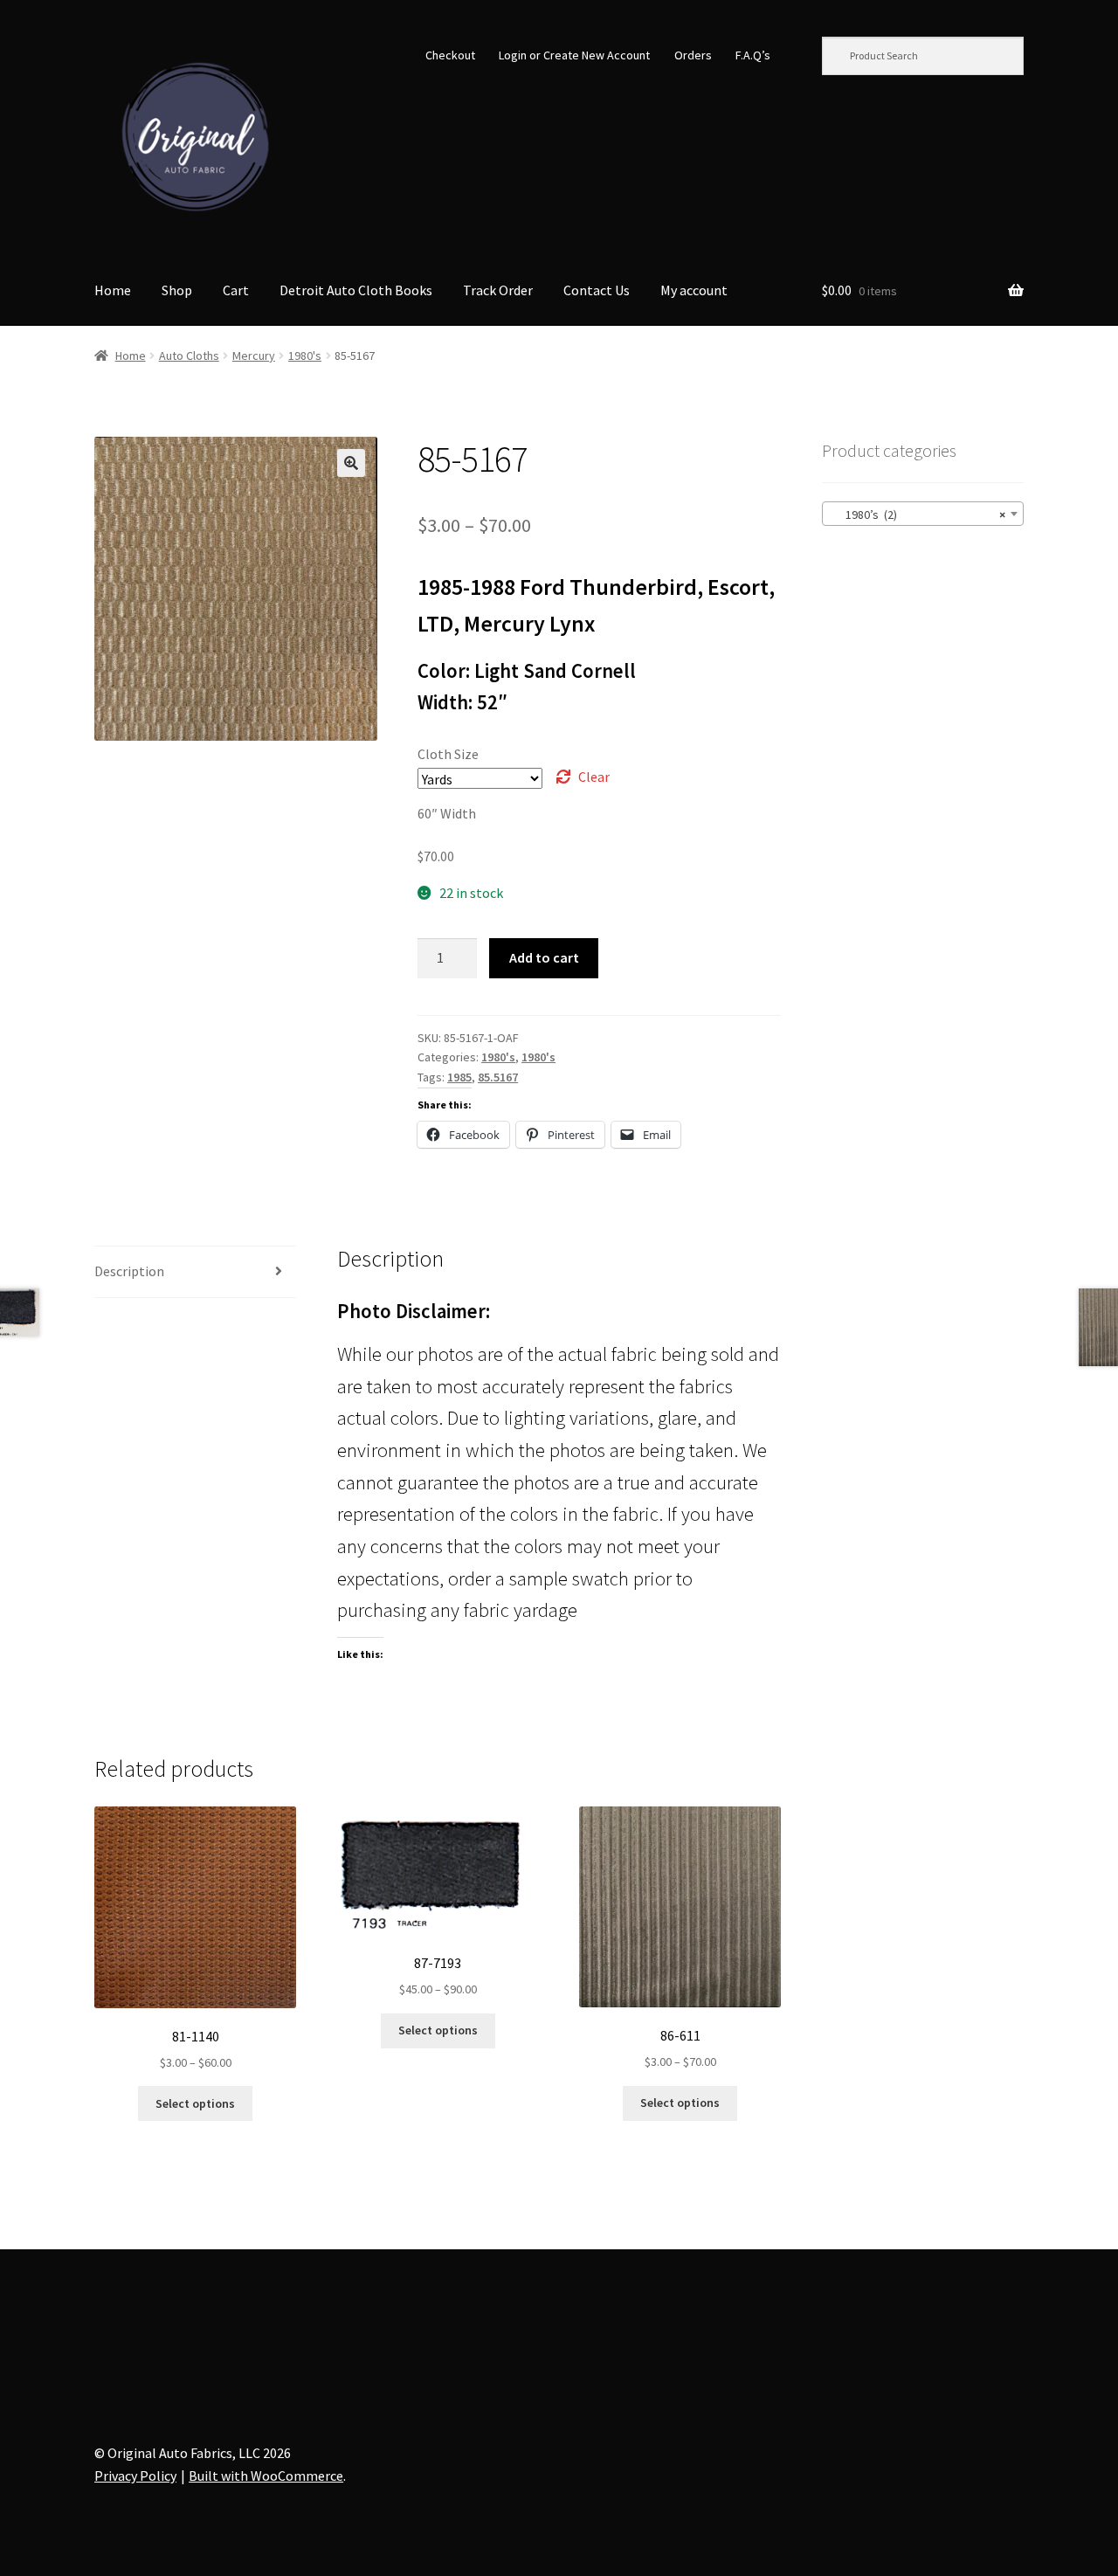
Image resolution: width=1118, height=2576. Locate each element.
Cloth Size (448, 754)
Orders (693, 55)
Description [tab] (129, 1271)
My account (694, 290)
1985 (459, 1077)
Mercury (254, 356)
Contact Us (597, 290)
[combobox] (923, 514)
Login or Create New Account (574, 55)
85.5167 (498, 1077)
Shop (177, 290)
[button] (351, 463)
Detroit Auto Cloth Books (356, 290)
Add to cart (544, 957)
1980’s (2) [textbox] (918, 515)
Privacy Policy (135, 2476)
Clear (594, 777)
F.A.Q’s (753, 55)
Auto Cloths (189, 356)
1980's (305, 356)
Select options (195, 2103)
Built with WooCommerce (266, 2476)
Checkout (450, 55)
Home (113, 290)
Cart (236, 290)
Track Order (498, 290)
